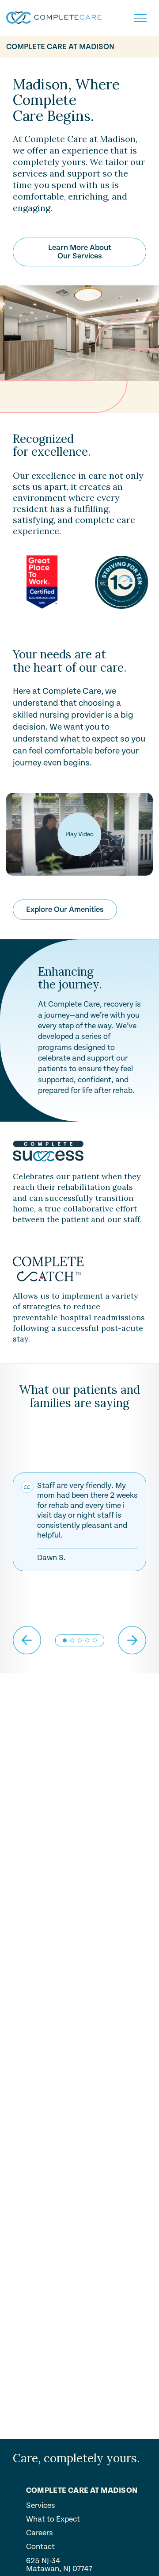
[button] (72, 1640)
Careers (40, 2533)
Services (41, 2506)
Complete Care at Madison (60, 47)
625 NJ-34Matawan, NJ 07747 (59, 2565)
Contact (40, 2547)
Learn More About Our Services (80, 252)
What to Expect (53, 2519)
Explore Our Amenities (65, 909)
